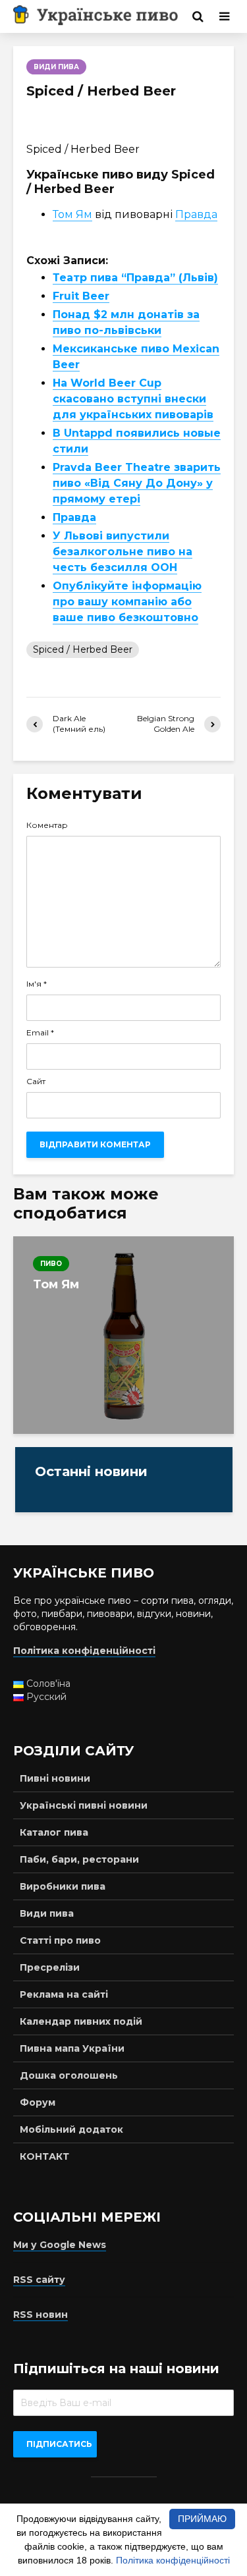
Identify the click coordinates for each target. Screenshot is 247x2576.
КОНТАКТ (44, 2156)
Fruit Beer (81, 296)
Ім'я (37, 984)
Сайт (36, 1082)
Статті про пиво (60, 1940)
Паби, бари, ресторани (79, 1859)
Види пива (47, 1913)
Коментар (47, 825)
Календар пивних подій (81, 2021)
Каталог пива (54, 1832)
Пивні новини (55, 1778)
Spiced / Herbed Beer (83, 649)
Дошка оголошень (69, 2075)
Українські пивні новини (84, 1805)
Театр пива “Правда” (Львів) (135, 278)
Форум (38, 2102)
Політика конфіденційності (173, 2560)
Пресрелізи (50, 1967)
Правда (196, 214)
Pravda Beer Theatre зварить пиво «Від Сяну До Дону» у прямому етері (137, 483)
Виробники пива (63, 1886)
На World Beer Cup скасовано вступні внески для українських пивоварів (133, 399)
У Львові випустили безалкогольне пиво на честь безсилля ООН (123, 552)
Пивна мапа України (72, 2048)
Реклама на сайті (64, 1994)
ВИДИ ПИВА (56, 67)
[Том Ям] (123, 1335)
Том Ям (72, 214)
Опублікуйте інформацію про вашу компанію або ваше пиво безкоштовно (127, 602)
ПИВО (51, 1264)
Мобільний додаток (71, 2129)
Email (40, 1033)
